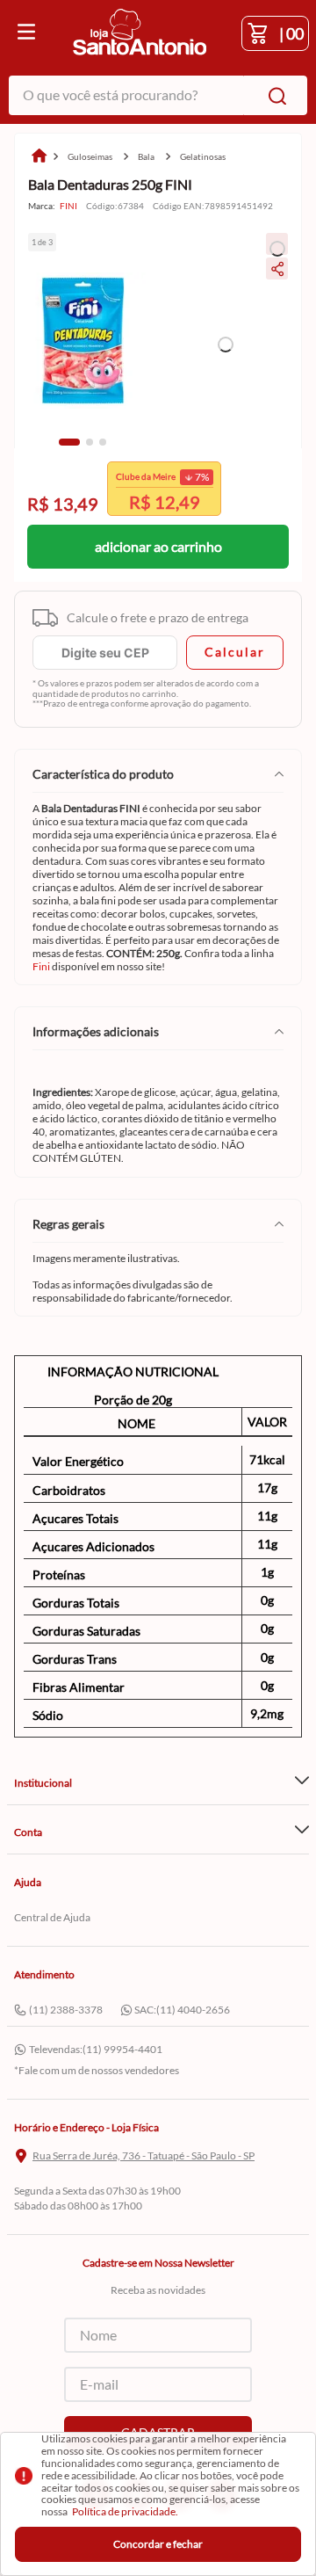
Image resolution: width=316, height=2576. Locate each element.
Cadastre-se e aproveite (158, 501)
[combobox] (158, 95)
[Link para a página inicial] (39, 157)
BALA (146, 156)
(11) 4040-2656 (193, 2010)
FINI (68, 206)
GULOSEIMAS (90, 156)
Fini (41, 966)
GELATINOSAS (203, 156)
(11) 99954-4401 (122, 2049)
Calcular (235, 652)
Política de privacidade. (125, 2511)
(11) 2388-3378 (66, 2010)
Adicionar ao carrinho (158, 546)
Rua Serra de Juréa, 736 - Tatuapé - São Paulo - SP (144, 2156)
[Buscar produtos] (274, 95)
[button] (69, 442)
